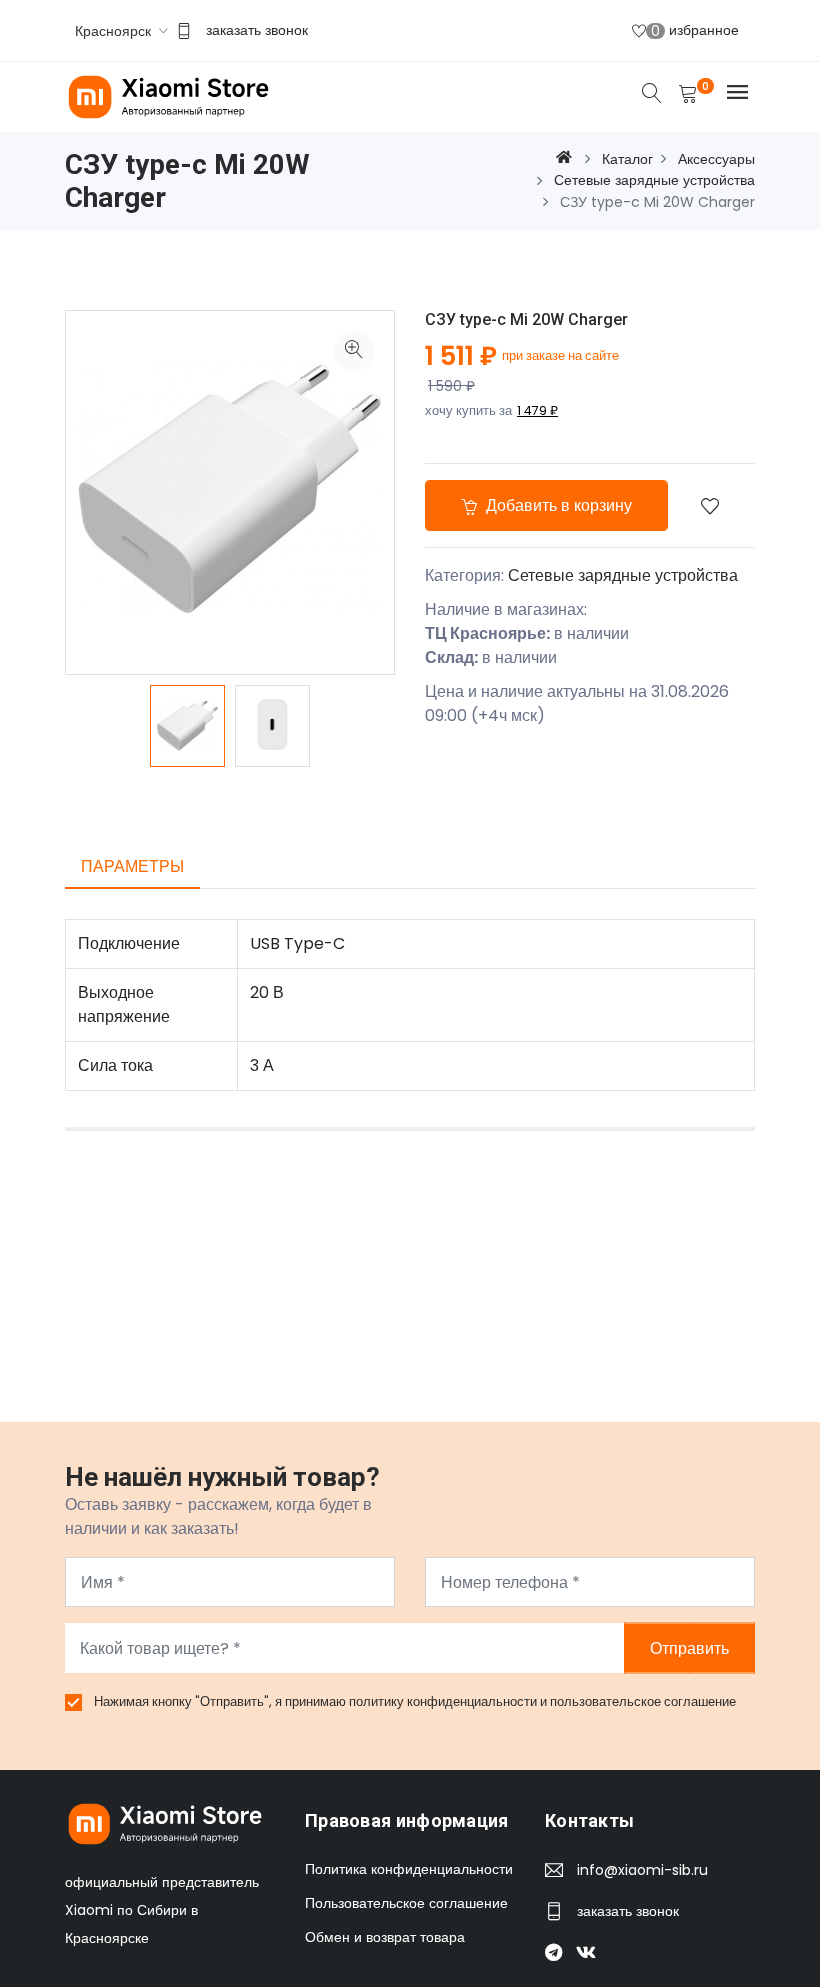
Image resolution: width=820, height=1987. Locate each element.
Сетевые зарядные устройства (623, 575)
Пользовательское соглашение (406, 1903)
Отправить (689, 1648)
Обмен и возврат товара (385, 1937)
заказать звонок (257, 30)
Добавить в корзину (557, 505)
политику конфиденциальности (444, 1701)
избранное (695, 30)
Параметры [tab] (132, 866)
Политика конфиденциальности (409, 1869)
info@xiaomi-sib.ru (642, 1870)
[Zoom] (354, 351)
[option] (187, 726)
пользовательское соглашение (643, 1701)
